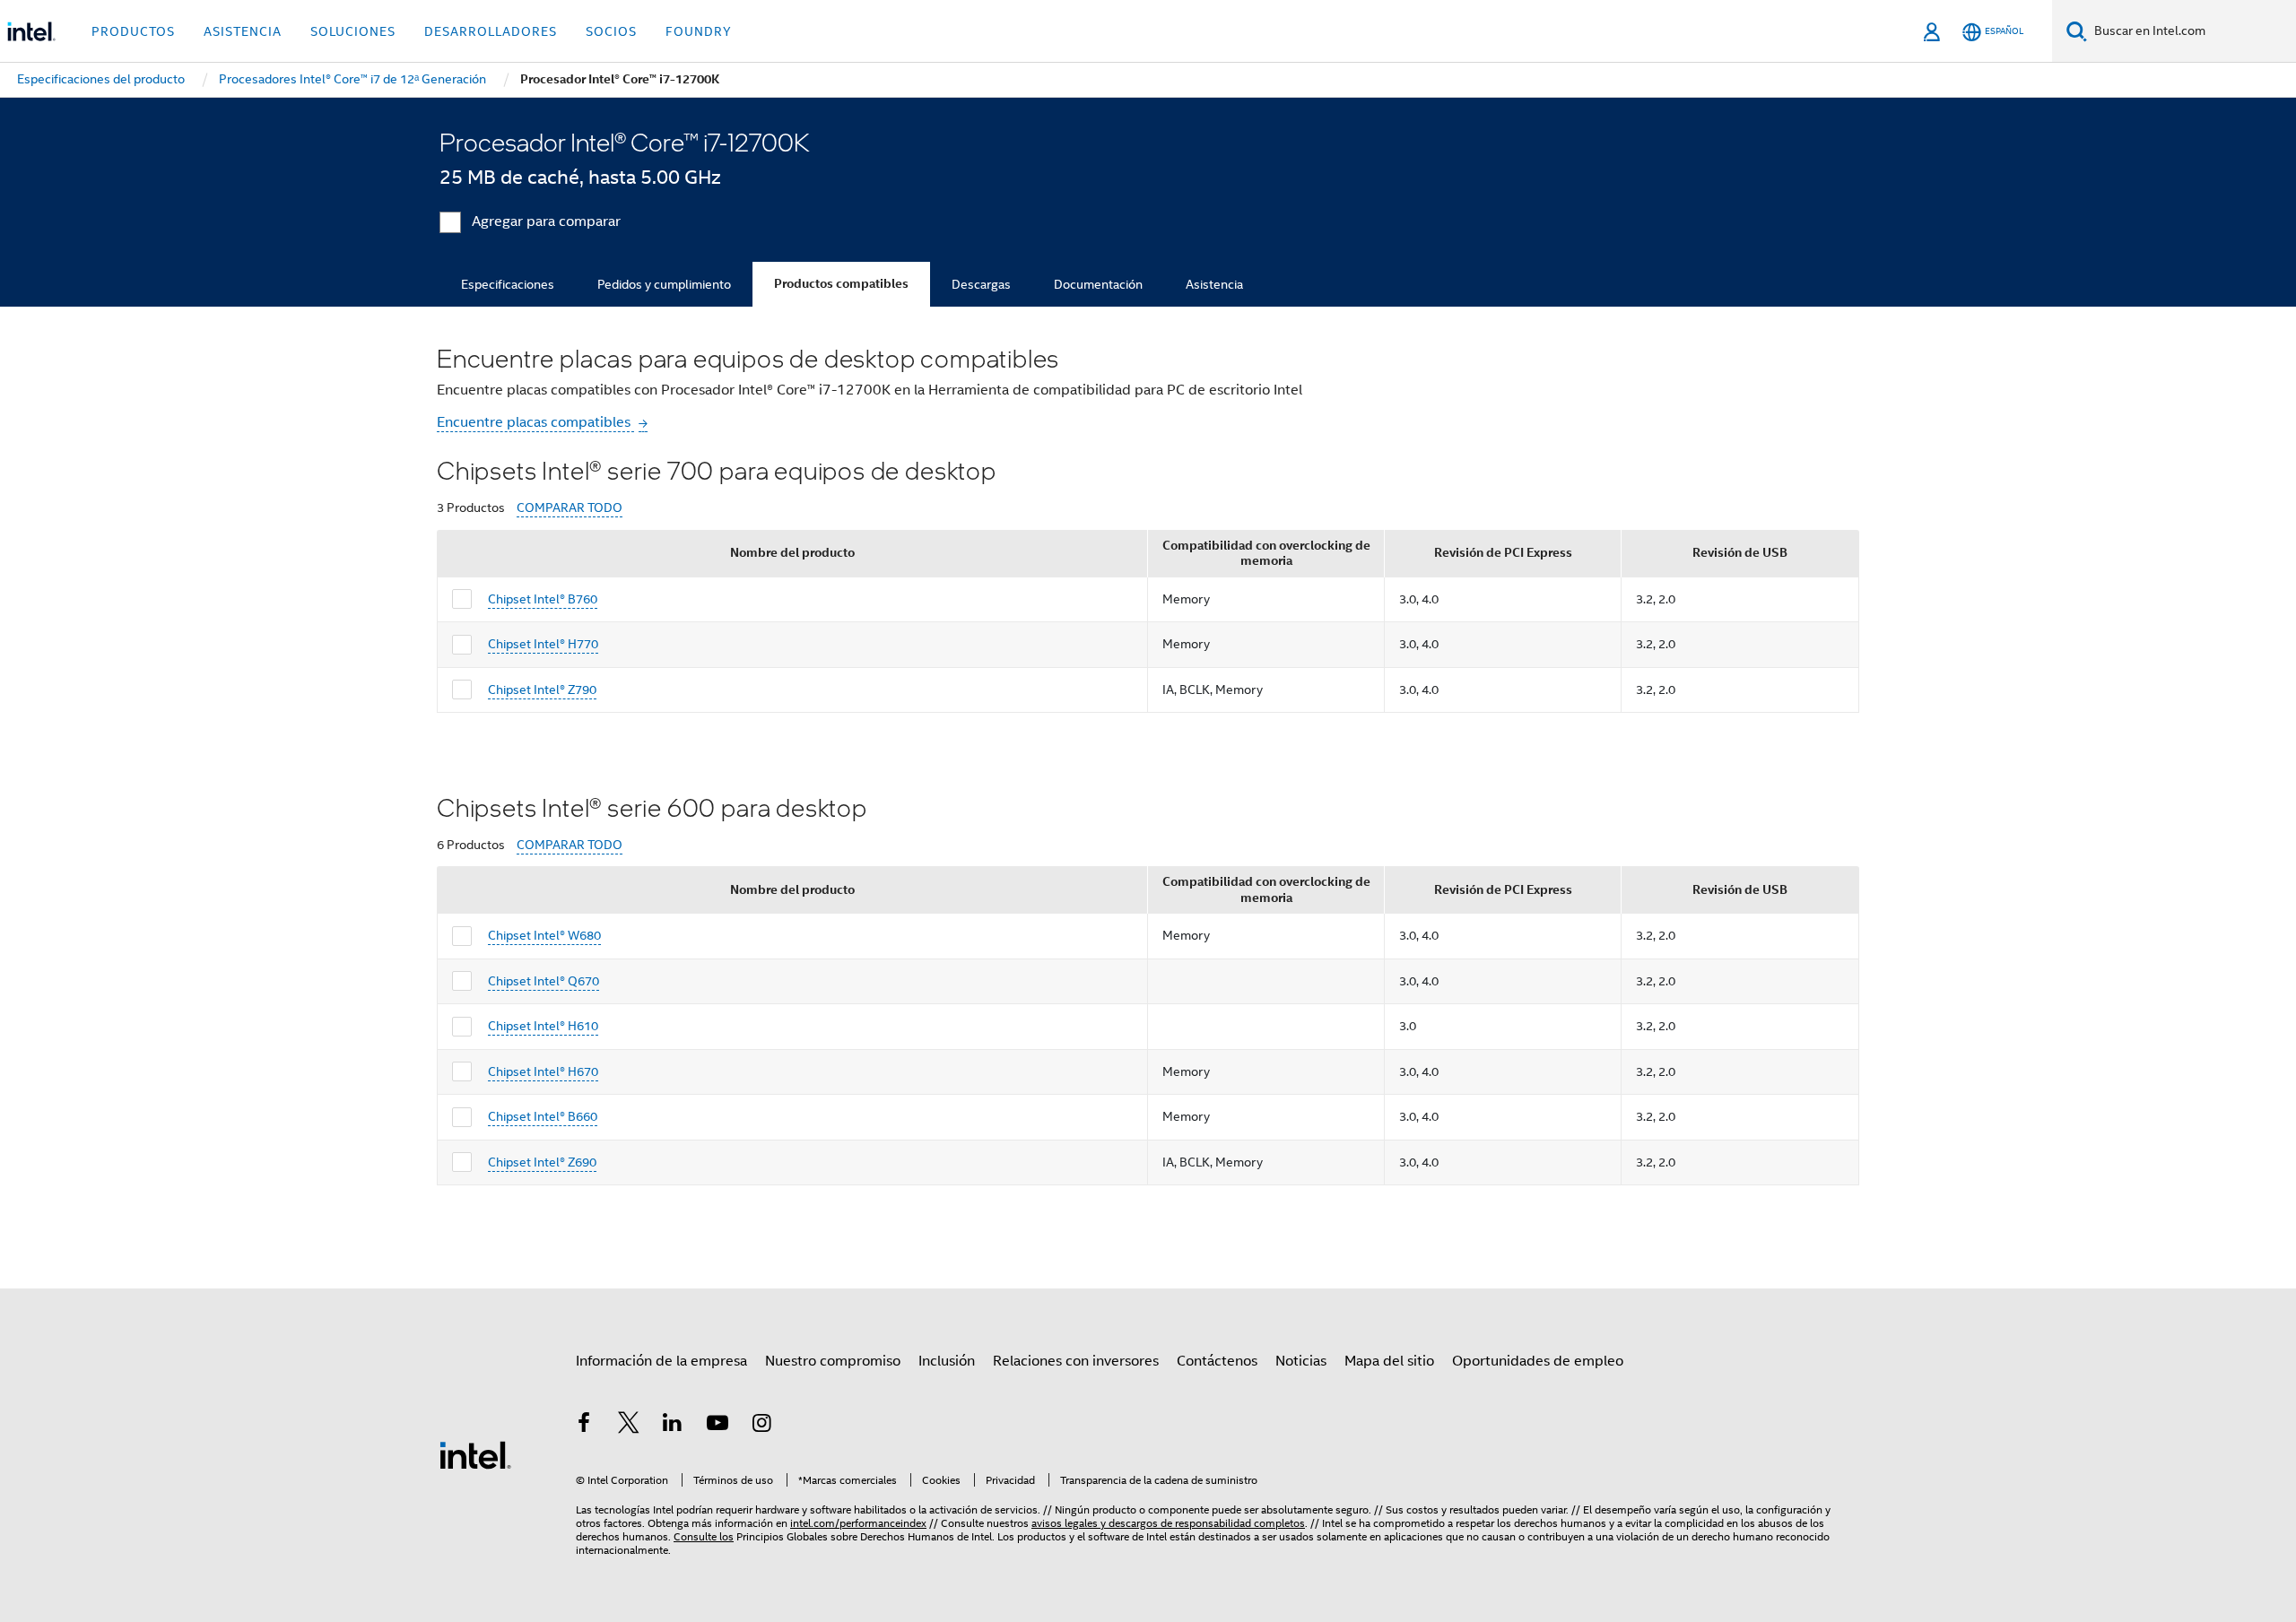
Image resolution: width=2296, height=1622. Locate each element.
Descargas (981, 284)
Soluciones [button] (353, 31)
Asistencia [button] (243, 31)
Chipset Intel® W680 (544, 935)
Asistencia (1214, 284)
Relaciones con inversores (1076, 1361)
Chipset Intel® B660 (543, 1116)
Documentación (1098, 284)
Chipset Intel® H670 (543, 1071)
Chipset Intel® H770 (543, 644)
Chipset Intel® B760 (543, 599)
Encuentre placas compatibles (535, 422)
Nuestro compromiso (833, 1361)
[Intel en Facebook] (584, 1426)
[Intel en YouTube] (717, 1426)
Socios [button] (611, 31)
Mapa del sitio (1389, 1361)
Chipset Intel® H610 (543, 1026)
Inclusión (947, 1361)
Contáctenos (1217, 1361)
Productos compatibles (841, 284)
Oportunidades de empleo (1538, 1361)
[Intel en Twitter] (629, 1426)
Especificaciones (508, 284)
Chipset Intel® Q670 (544, 981)
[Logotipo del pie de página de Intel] (475, 1454)
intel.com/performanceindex (858, 1523)
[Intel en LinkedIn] (673, 1426)
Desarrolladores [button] (491, 31)
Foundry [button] (699, 31)
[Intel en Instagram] (761, 1426)
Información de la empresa (661, 1361)
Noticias (1301, 1361)
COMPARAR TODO (570, 508)
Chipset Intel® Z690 (542, 1162)
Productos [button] (133, 31)
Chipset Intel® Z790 (542, 690)
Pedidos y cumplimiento (664, 284)
